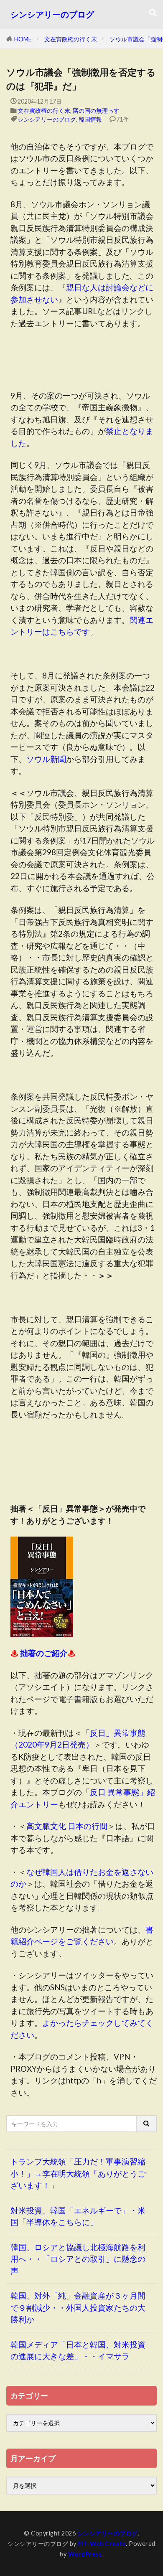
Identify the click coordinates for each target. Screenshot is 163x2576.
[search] (147, 2124)
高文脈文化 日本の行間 (67, 1826)
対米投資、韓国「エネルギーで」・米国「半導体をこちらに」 (78, 2216)
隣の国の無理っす (96, 111)
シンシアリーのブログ (52, 14)
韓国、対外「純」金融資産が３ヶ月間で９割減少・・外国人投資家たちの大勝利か (78, 2307)
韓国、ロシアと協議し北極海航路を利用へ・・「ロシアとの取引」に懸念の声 (78, 2259)
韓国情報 (90, 119)
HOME (23, 39)
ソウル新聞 (46, 759)
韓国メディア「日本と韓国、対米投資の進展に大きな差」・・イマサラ (78, 2350)
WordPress (85, 2554)
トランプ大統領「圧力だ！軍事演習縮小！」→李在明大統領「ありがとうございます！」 (78, 2173)
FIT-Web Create (102, 2544)
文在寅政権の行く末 (71, 39)
